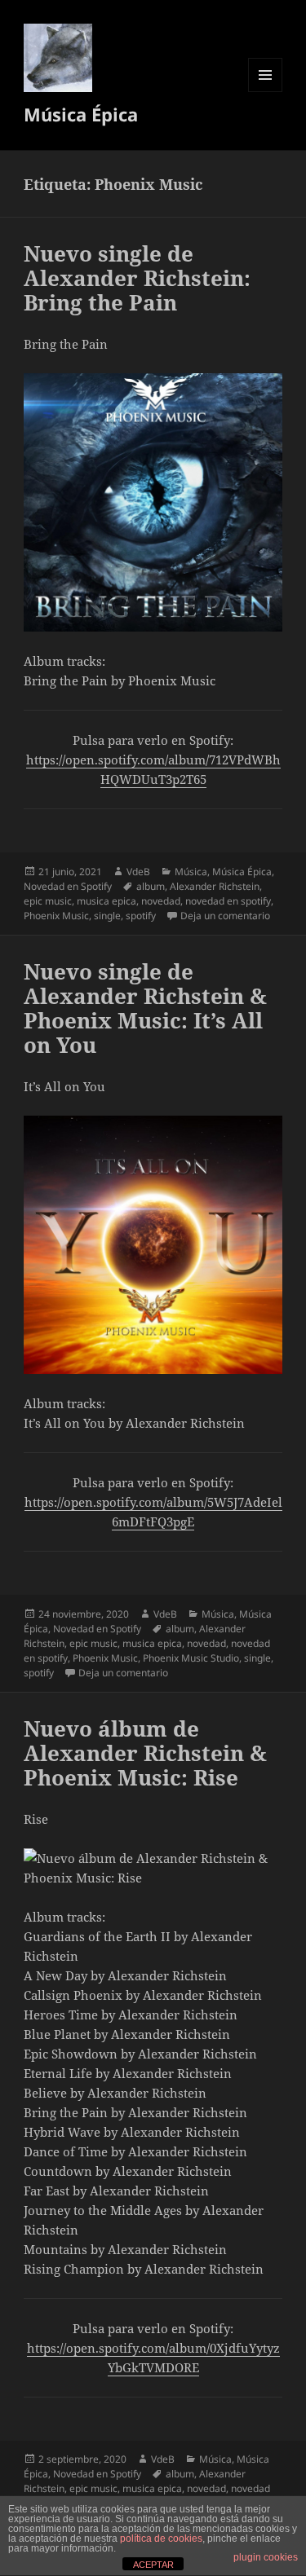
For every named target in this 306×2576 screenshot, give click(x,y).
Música (191, 872)
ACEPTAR (153, 2565)
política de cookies (161, 2539)
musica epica (106, 901)
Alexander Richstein (215, 886)
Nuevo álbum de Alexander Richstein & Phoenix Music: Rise (145, 1753)
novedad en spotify (228, 901)
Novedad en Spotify (68, 886)
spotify (141, 916)
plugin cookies (266, 2557)
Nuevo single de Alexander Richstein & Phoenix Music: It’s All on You (145, 1008)
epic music (48, 901)
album (151, 886)
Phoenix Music (56, 916)
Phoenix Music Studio (191, 1658)
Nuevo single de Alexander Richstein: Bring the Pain (137, 278)
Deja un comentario (225, 916)
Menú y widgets (266, 92)
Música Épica (81, 114)
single (107, 916)
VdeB (138, 872)
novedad (161, 901)
